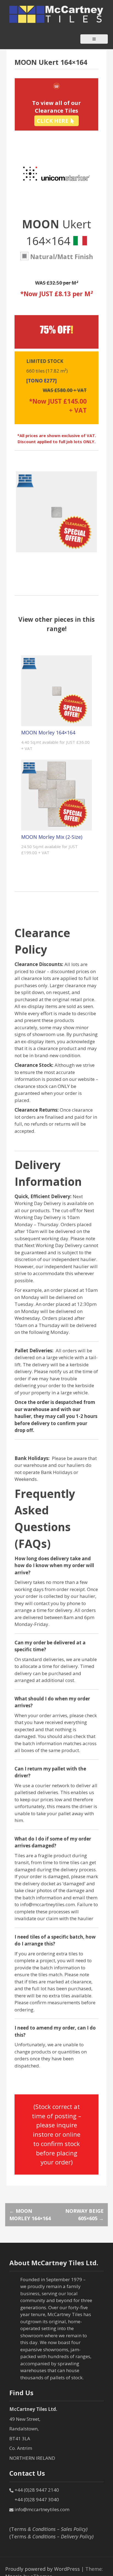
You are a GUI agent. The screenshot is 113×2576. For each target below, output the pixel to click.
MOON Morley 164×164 (48, 732)
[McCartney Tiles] (56, 14)
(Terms (48, 2529)
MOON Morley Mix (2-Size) (52, 837)
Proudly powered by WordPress (43, 2569)
